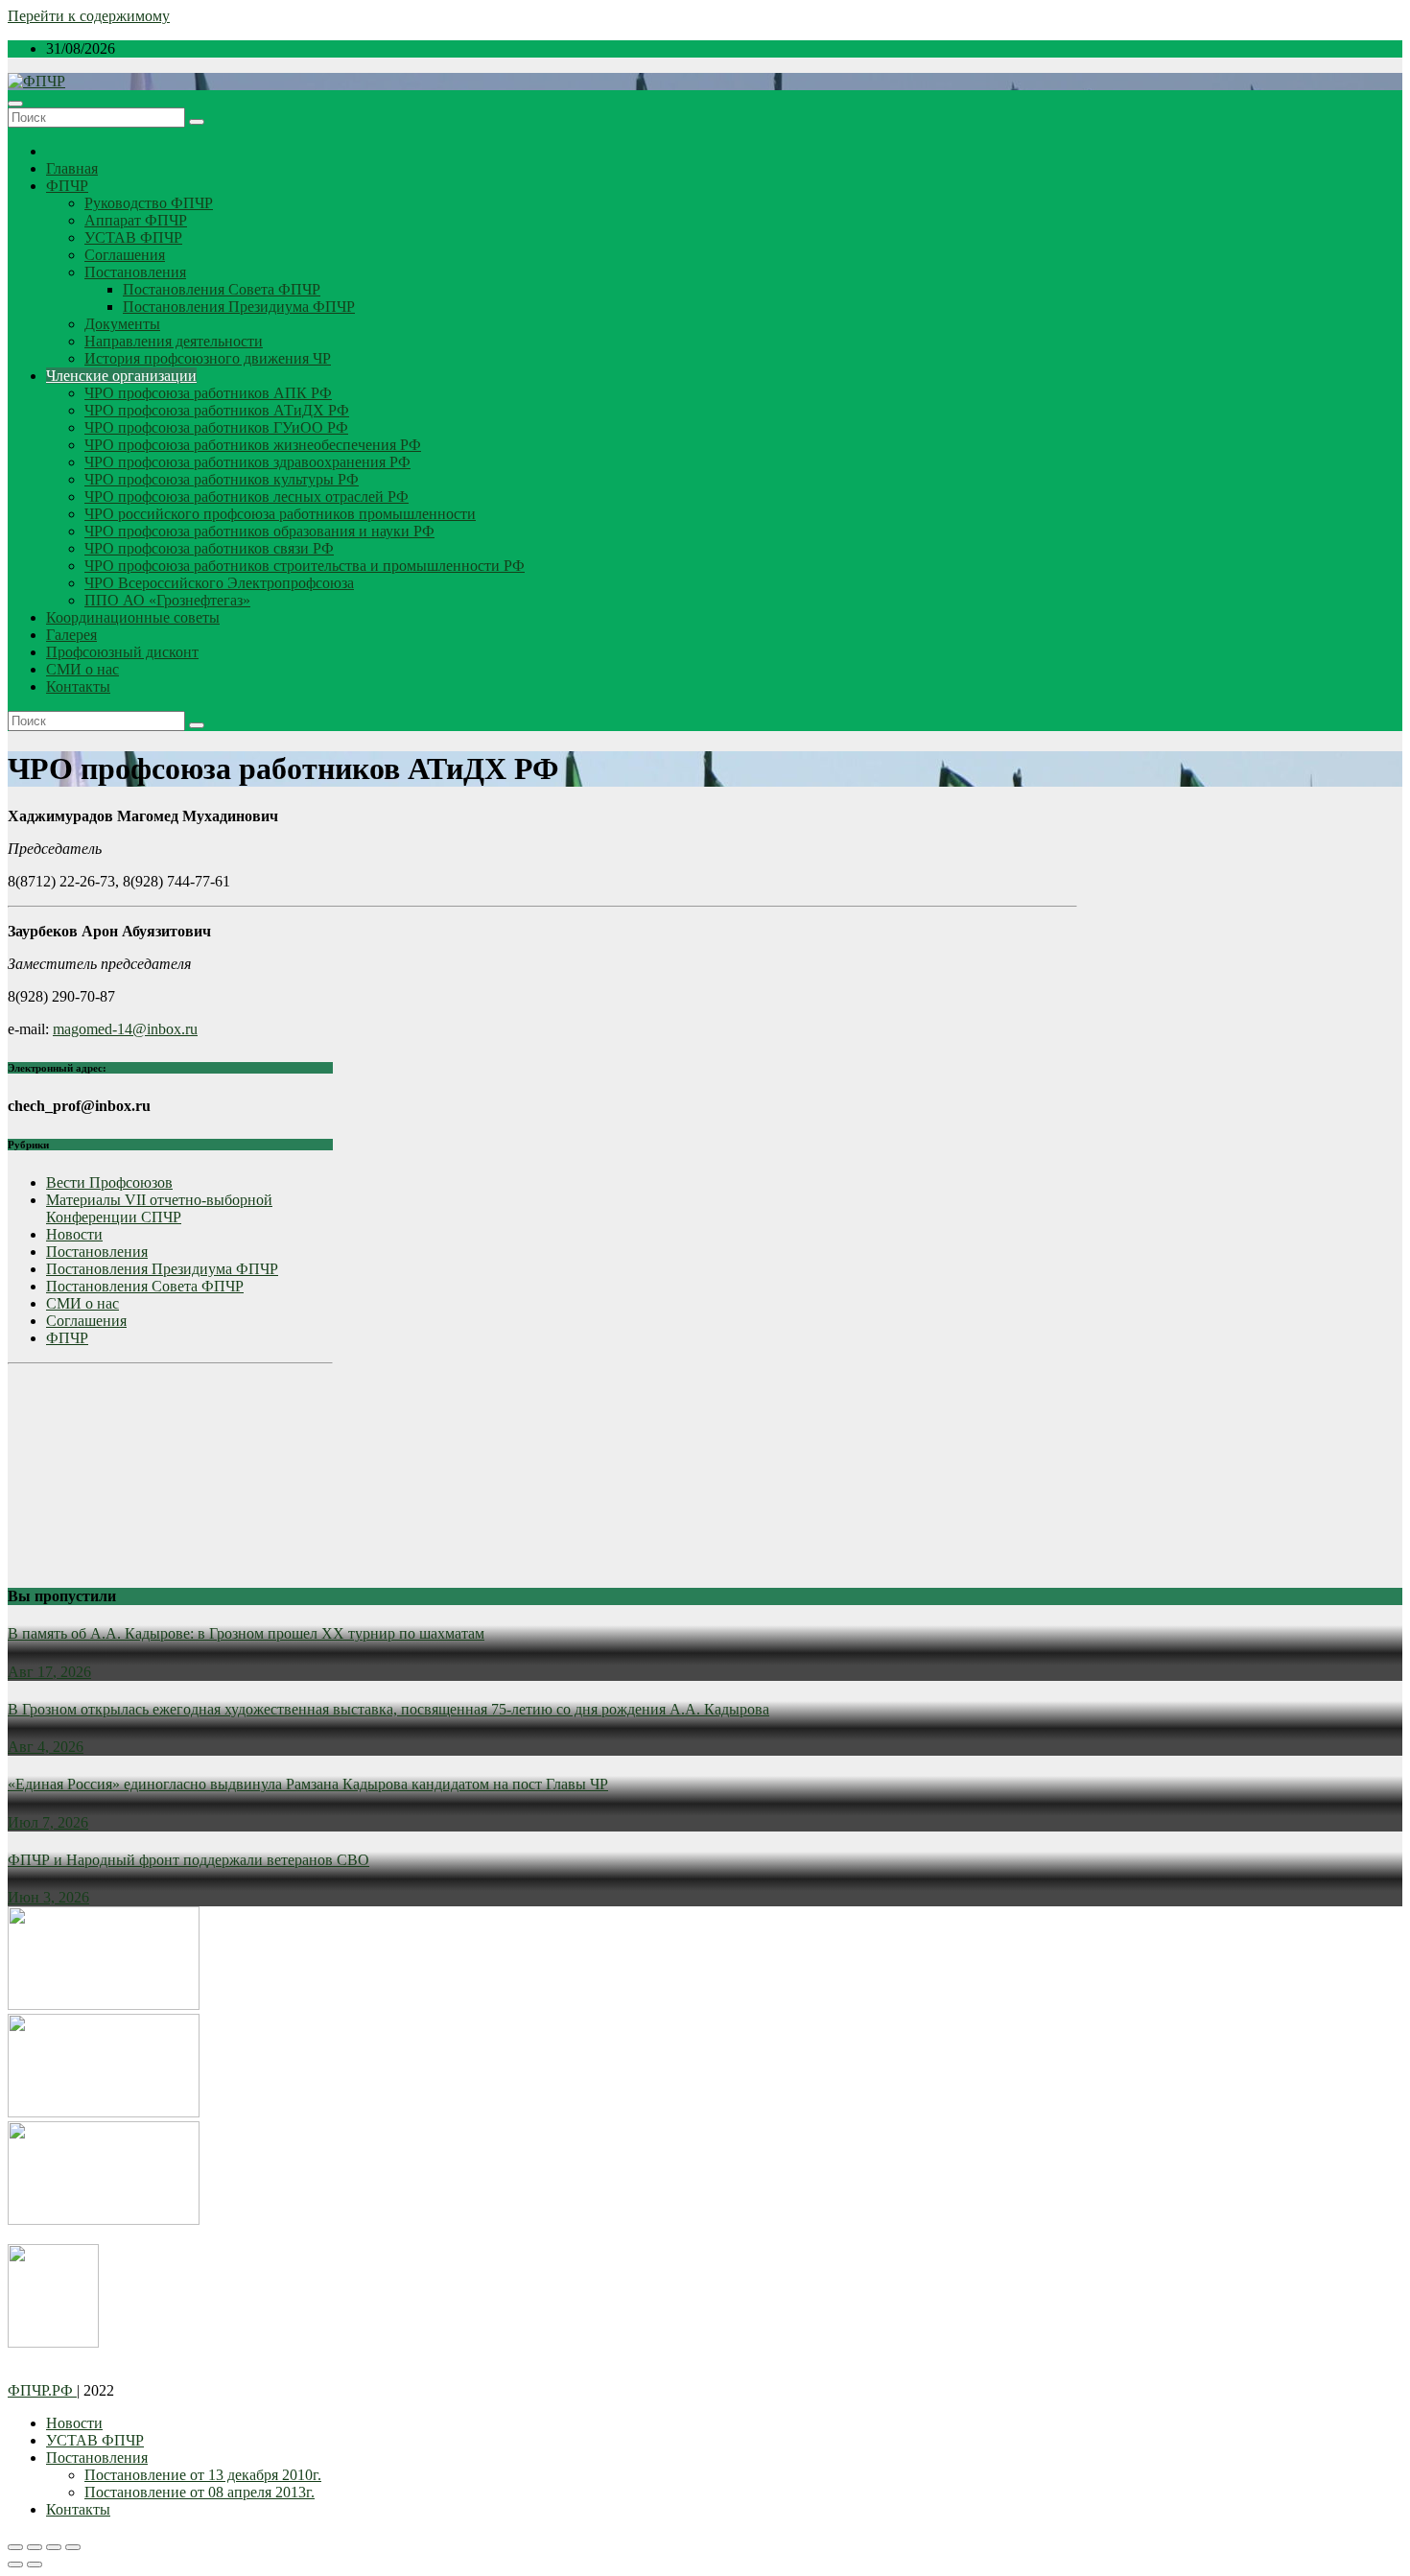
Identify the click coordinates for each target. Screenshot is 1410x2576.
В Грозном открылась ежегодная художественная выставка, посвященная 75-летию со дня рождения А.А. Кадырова (388, 1709)
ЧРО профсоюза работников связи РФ (209, 548)
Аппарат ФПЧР (136, 220)
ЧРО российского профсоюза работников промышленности (280, 514)
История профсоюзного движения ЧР (208, 358)
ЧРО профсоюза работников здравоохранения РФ (247, 462)
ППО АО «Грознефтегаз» (167, 600)
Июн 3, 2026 (48, 1897)
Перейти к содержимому (89, 16)
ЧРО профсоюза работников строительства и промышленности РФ (305, 566)
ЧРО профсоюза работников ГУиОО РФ (216, 427)
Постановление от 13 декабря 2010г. (203, 2475)
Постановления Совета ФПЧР (222, 289)
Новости (74, 1234)
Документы (122, 324)
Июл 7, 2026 (48, 1822)
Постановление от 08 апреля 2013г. (200, 2492)
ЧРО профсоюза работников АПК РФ (208, 393)
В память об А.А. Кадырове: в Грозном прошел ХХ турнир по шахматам (246, 1633)
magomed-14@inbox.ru (125, 1029)
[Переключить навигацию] (15, 104)
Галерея (71, 635)
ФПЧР (67, 186)
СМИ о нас (82, 669)
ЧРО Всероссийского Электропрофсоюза (219, 583)
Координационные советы (133, 617)
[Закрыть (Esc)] (15, 2547)
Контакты (78, 686)
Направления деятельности (174, 341)
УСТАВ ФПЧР (133, 237)
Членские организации (121, 376)
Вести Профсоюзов (109, 1182)
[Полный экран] (54, 2547)
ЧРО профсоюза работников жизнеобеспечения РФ (253, 445)
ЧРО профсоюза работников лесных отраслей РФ (247, 496)
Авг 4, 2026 (46, 1747)
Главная (72, 168)
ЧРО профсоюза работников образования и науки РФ (259, 531)
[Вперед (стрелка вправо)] (35, 2564)
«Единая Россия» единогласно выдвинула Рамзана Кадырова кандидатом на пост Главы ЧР (308, 1784)
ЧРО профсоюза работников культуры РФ (222, 479)
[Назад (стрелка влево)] (15, 2564)
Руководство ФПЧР (149, 203)
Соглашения (125, 255)
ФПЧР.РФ (42, 2390)
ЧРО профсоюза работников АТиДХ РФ (217, 410)
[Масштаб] (73, 2547)
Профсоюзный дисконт (122, 652)
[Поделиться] (35, 2547)
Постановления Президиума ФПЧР (239, 307)
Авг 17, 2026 (49, 1672)
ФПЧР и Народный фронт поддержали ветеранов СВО (188, 1860)
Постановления (135, 272)
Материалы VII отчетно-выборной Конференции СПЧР (159, 1208)
